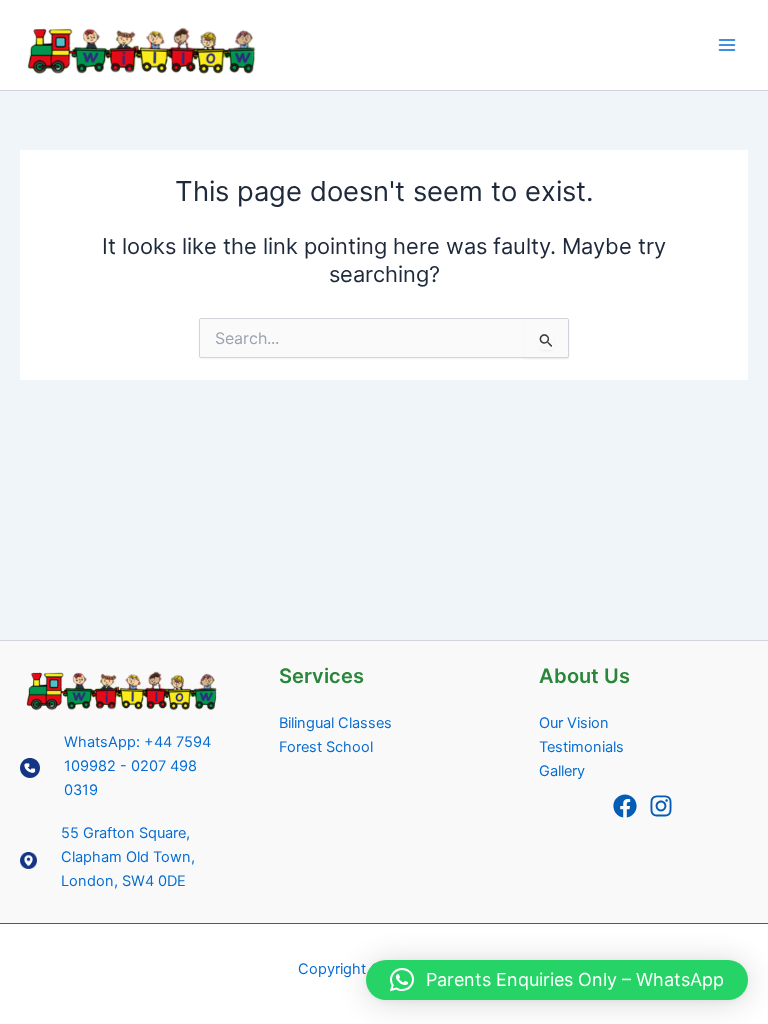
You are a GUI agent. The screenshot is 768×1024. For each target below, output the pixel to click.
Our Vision (574, 723)
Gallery (562, 771)
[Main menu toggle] (727, 45)
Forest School (326, 747)
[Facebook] (625, 806)
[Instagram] (661, 806)
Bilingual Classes (335, 723)
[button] (557, 980)
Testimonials (581, 747)
